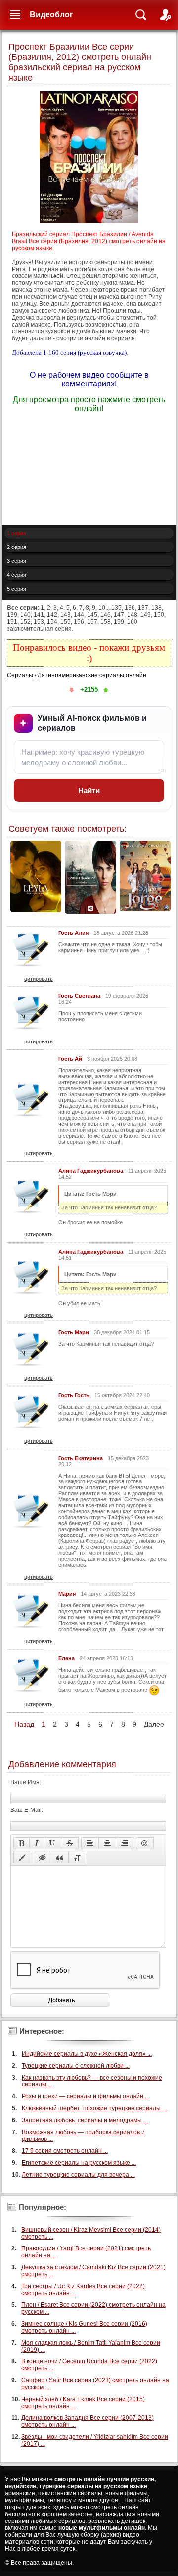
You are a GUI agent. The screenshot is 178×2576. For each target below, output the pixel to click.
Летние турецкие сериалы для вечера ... (78, 2175)
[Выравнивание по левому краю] (90, 1843)
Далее (154, 1724)
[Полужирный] (22, 1843)
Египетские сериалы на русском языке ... (79, 2163)
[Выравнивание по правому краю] (125, 1843)
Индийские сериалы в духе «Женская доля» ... (87, 2054)
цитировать (39, 979)
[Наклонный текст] (37, 1843)
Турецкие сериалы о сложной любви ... (76, 2066)
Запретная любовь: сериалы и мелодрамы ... (85, 2120)
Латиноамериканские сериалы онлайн (92, 675)
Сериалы (20, 675)
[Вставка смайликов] (145, 1843)
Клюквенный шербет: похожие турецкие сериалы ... (94, 2108)
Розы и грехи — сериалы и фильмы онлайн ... (86, 2096)
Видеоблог (51, 15)
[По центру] (107, 1843)
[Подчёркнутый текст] (52, 1843)
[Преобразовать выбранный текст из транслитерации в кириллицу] (77, 1858)
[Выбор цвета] (22, 1858)
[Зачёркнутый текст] (70, 1843)
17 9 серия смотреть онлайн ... (65, 2151)
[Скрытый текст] (43, 1858)
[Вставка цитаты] (60, 1858)
